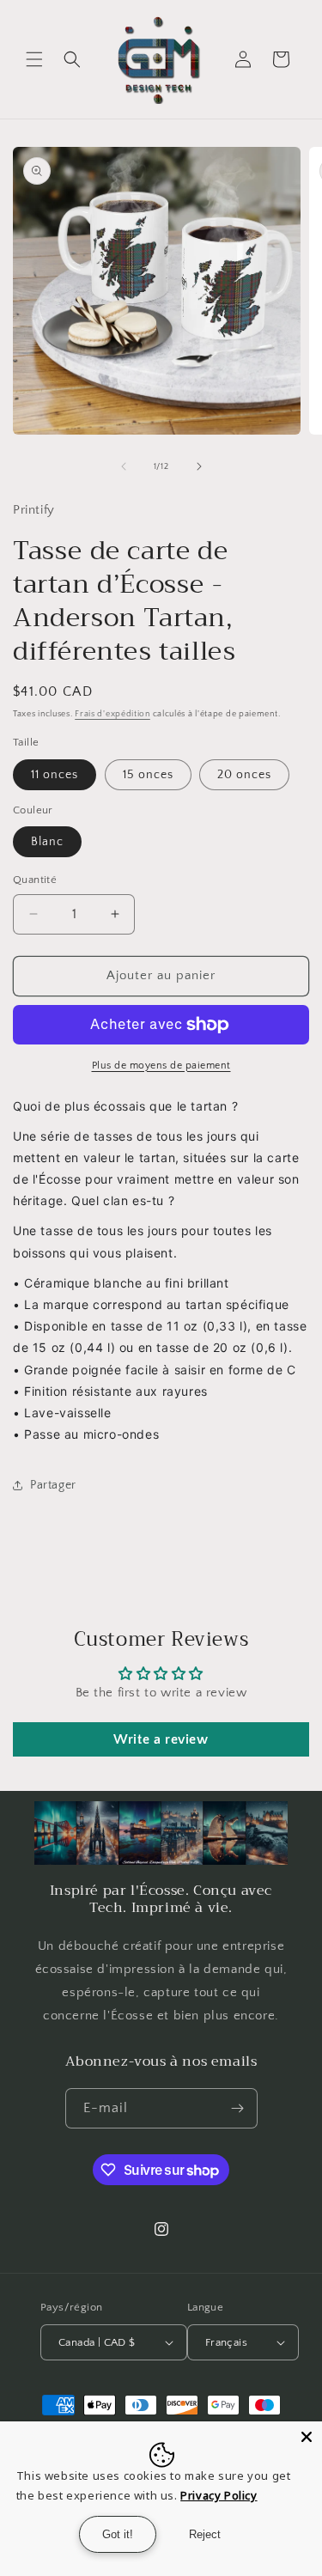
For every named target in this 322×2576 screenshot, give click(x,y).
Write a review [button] (161, 1739)
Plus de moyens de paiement (161, 1066)
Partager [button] (53, 1485)
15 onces (148, 775)
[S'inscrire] (238, 2108)
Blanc (47, 842)
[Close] (307, 2437)
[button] (34, 59)
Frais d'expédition (112, 714)
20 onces (244, 775)
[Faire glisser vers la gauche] (124, 466)
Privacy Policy (219, 2495)
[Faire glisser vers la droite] (199, 466)
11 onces (55, 775)
